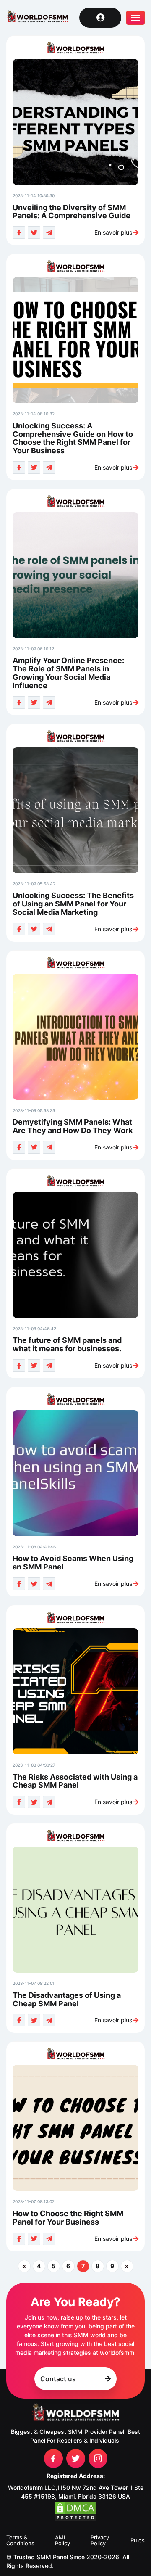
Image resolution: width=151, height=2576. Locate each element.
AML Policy (62, 2540)
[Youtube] (76, 2458)
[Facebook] (53, 2458)
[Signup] (100, 18)
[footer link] (75, 2413)
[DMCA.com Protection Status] (75, 2511)
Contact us (58, 2379)
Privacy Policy (100, 2540)
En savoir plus (113, 233)
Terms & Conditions (20, 2540)
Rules (138, 2540)
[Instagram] (98, 2458)
